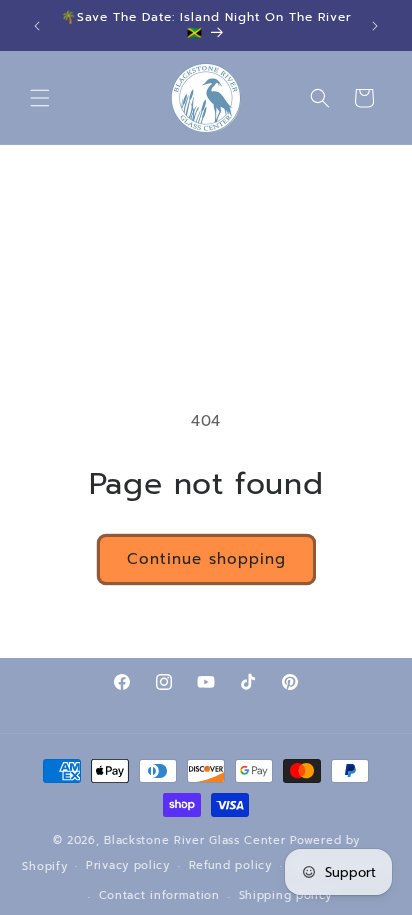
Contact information (159, 895)
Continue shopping (206, 559)
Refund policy (230, 865)
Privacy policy (128, 865)
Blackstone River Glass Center (194, 840)
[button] (40, 98)
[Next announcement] (375, 26)
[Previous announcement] (37, 26)
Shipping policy (286, 895)
